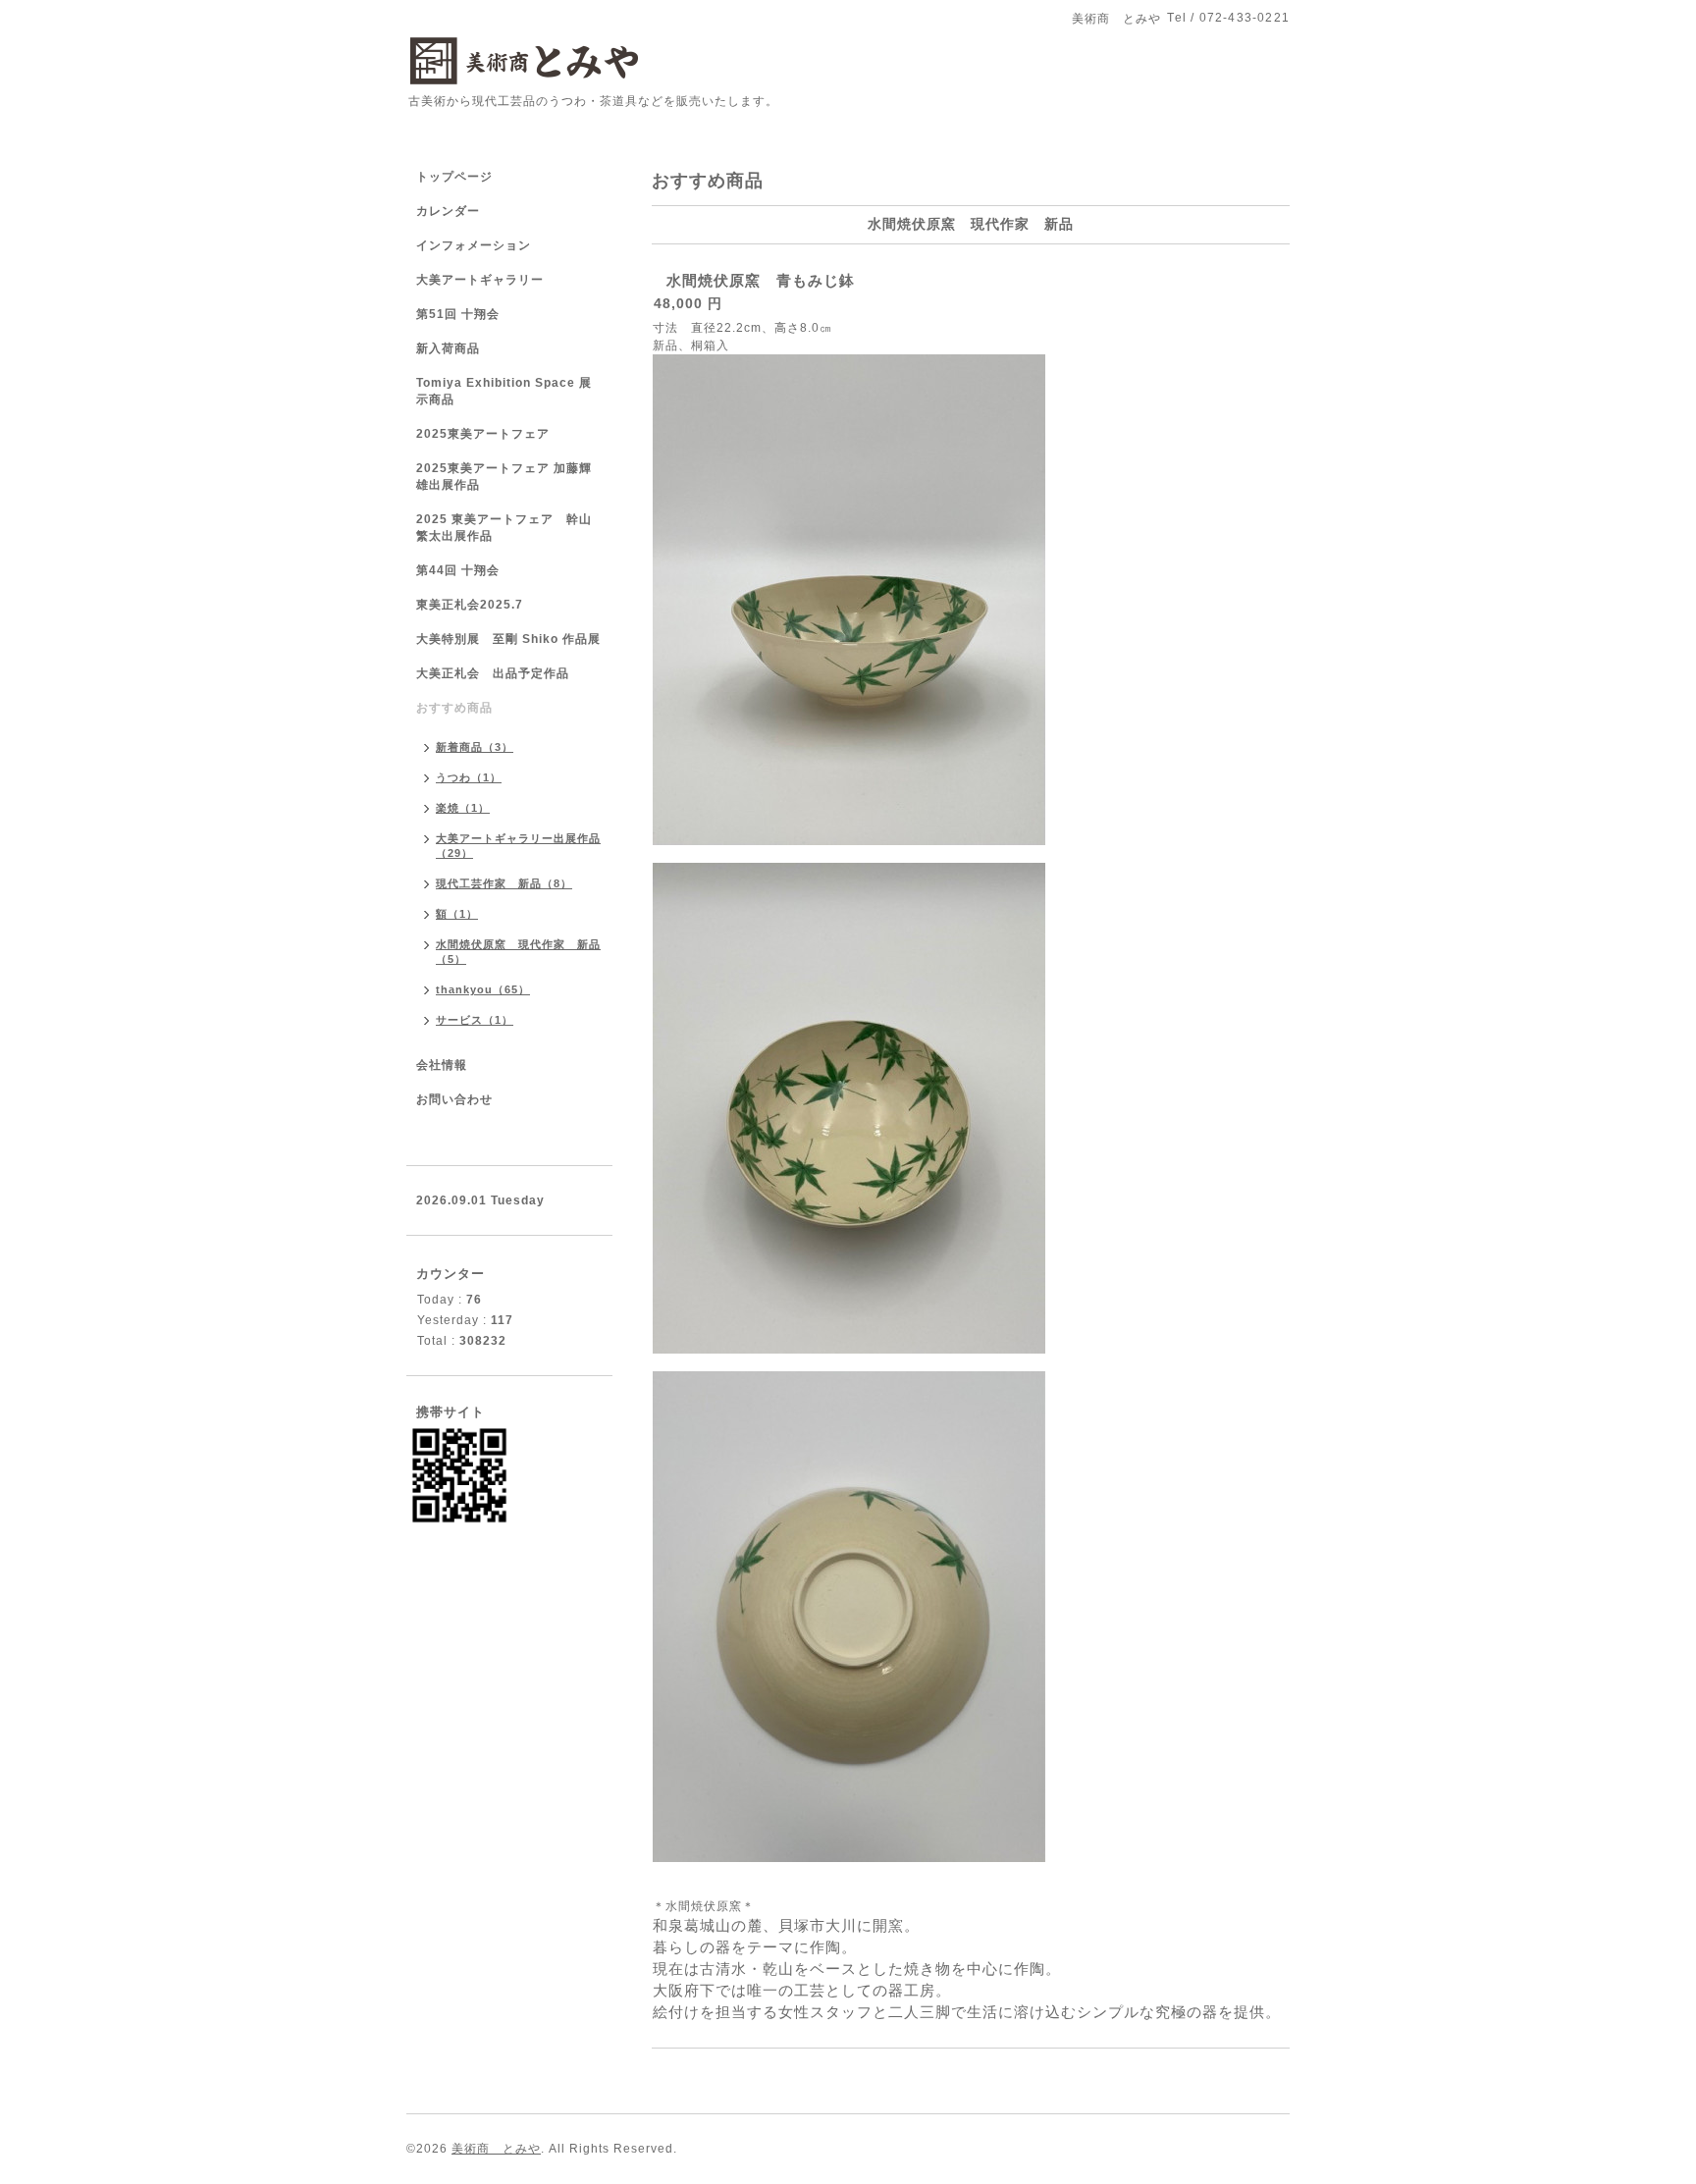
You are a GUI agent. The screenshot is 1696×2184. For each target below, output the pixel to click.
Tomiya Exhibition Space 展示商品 (504, 391)
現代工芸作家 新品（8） (504, 883)
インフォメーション (474, 245)
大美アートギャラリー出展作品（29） (518, 846)
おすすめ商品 (454, 708)
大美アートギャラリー (480, 280)
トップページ (454, 177)
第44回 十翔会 (458, 570)
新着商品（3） (475, 747)
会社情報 (442, 1065)
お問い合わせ (454, 1099)
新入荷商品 (448, 348)
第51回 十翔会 (458, 314)
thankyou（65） (483, 989)
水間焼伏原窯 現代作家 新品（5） (518, 952)
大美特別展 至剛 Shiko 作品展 (508, 639)
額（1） (457, 914)
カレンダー (448, 211)
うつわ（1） (469, 777)
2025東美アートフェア (483, 434)
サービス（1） (475, 1020)
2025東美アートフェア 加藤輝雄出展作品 (504, 477)
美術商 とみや (496, 2149)
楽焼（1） (463, 808)
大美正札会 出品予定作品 (493, 673)
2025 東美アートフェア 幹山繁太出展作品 (504, 528)
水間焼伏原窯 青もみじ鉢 (761, 280)
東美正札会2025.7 (470, 605)
